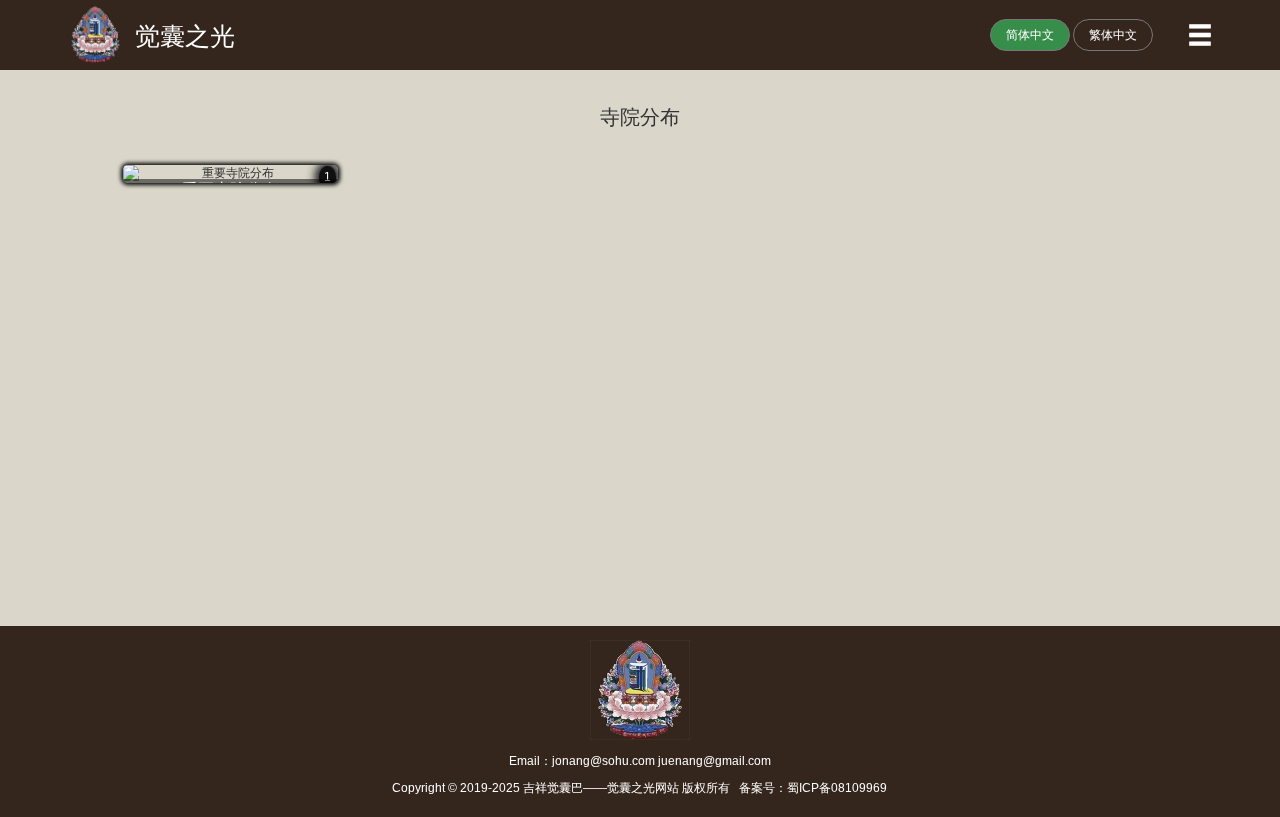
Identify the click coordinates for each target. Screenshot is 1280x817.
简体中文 (1030, 35)
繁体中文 (1113, 35)
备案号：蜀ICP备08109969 (810, 788)
